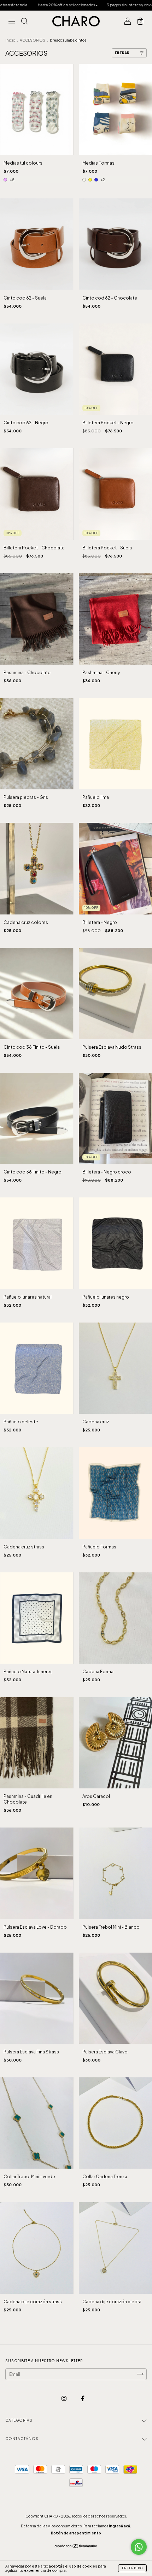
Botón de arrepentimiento (76, 2533)
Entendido (132, 2568)
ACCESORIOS (33, 40)
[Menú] (12, 22)
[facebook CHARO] (83, 2398)
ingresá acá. (120, 2526)
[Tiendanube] (76, 2547)
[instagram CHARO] (64, 2398)
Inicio (10, 40)
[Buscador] (24, 22)
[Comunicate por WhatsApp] (139, 2547)
